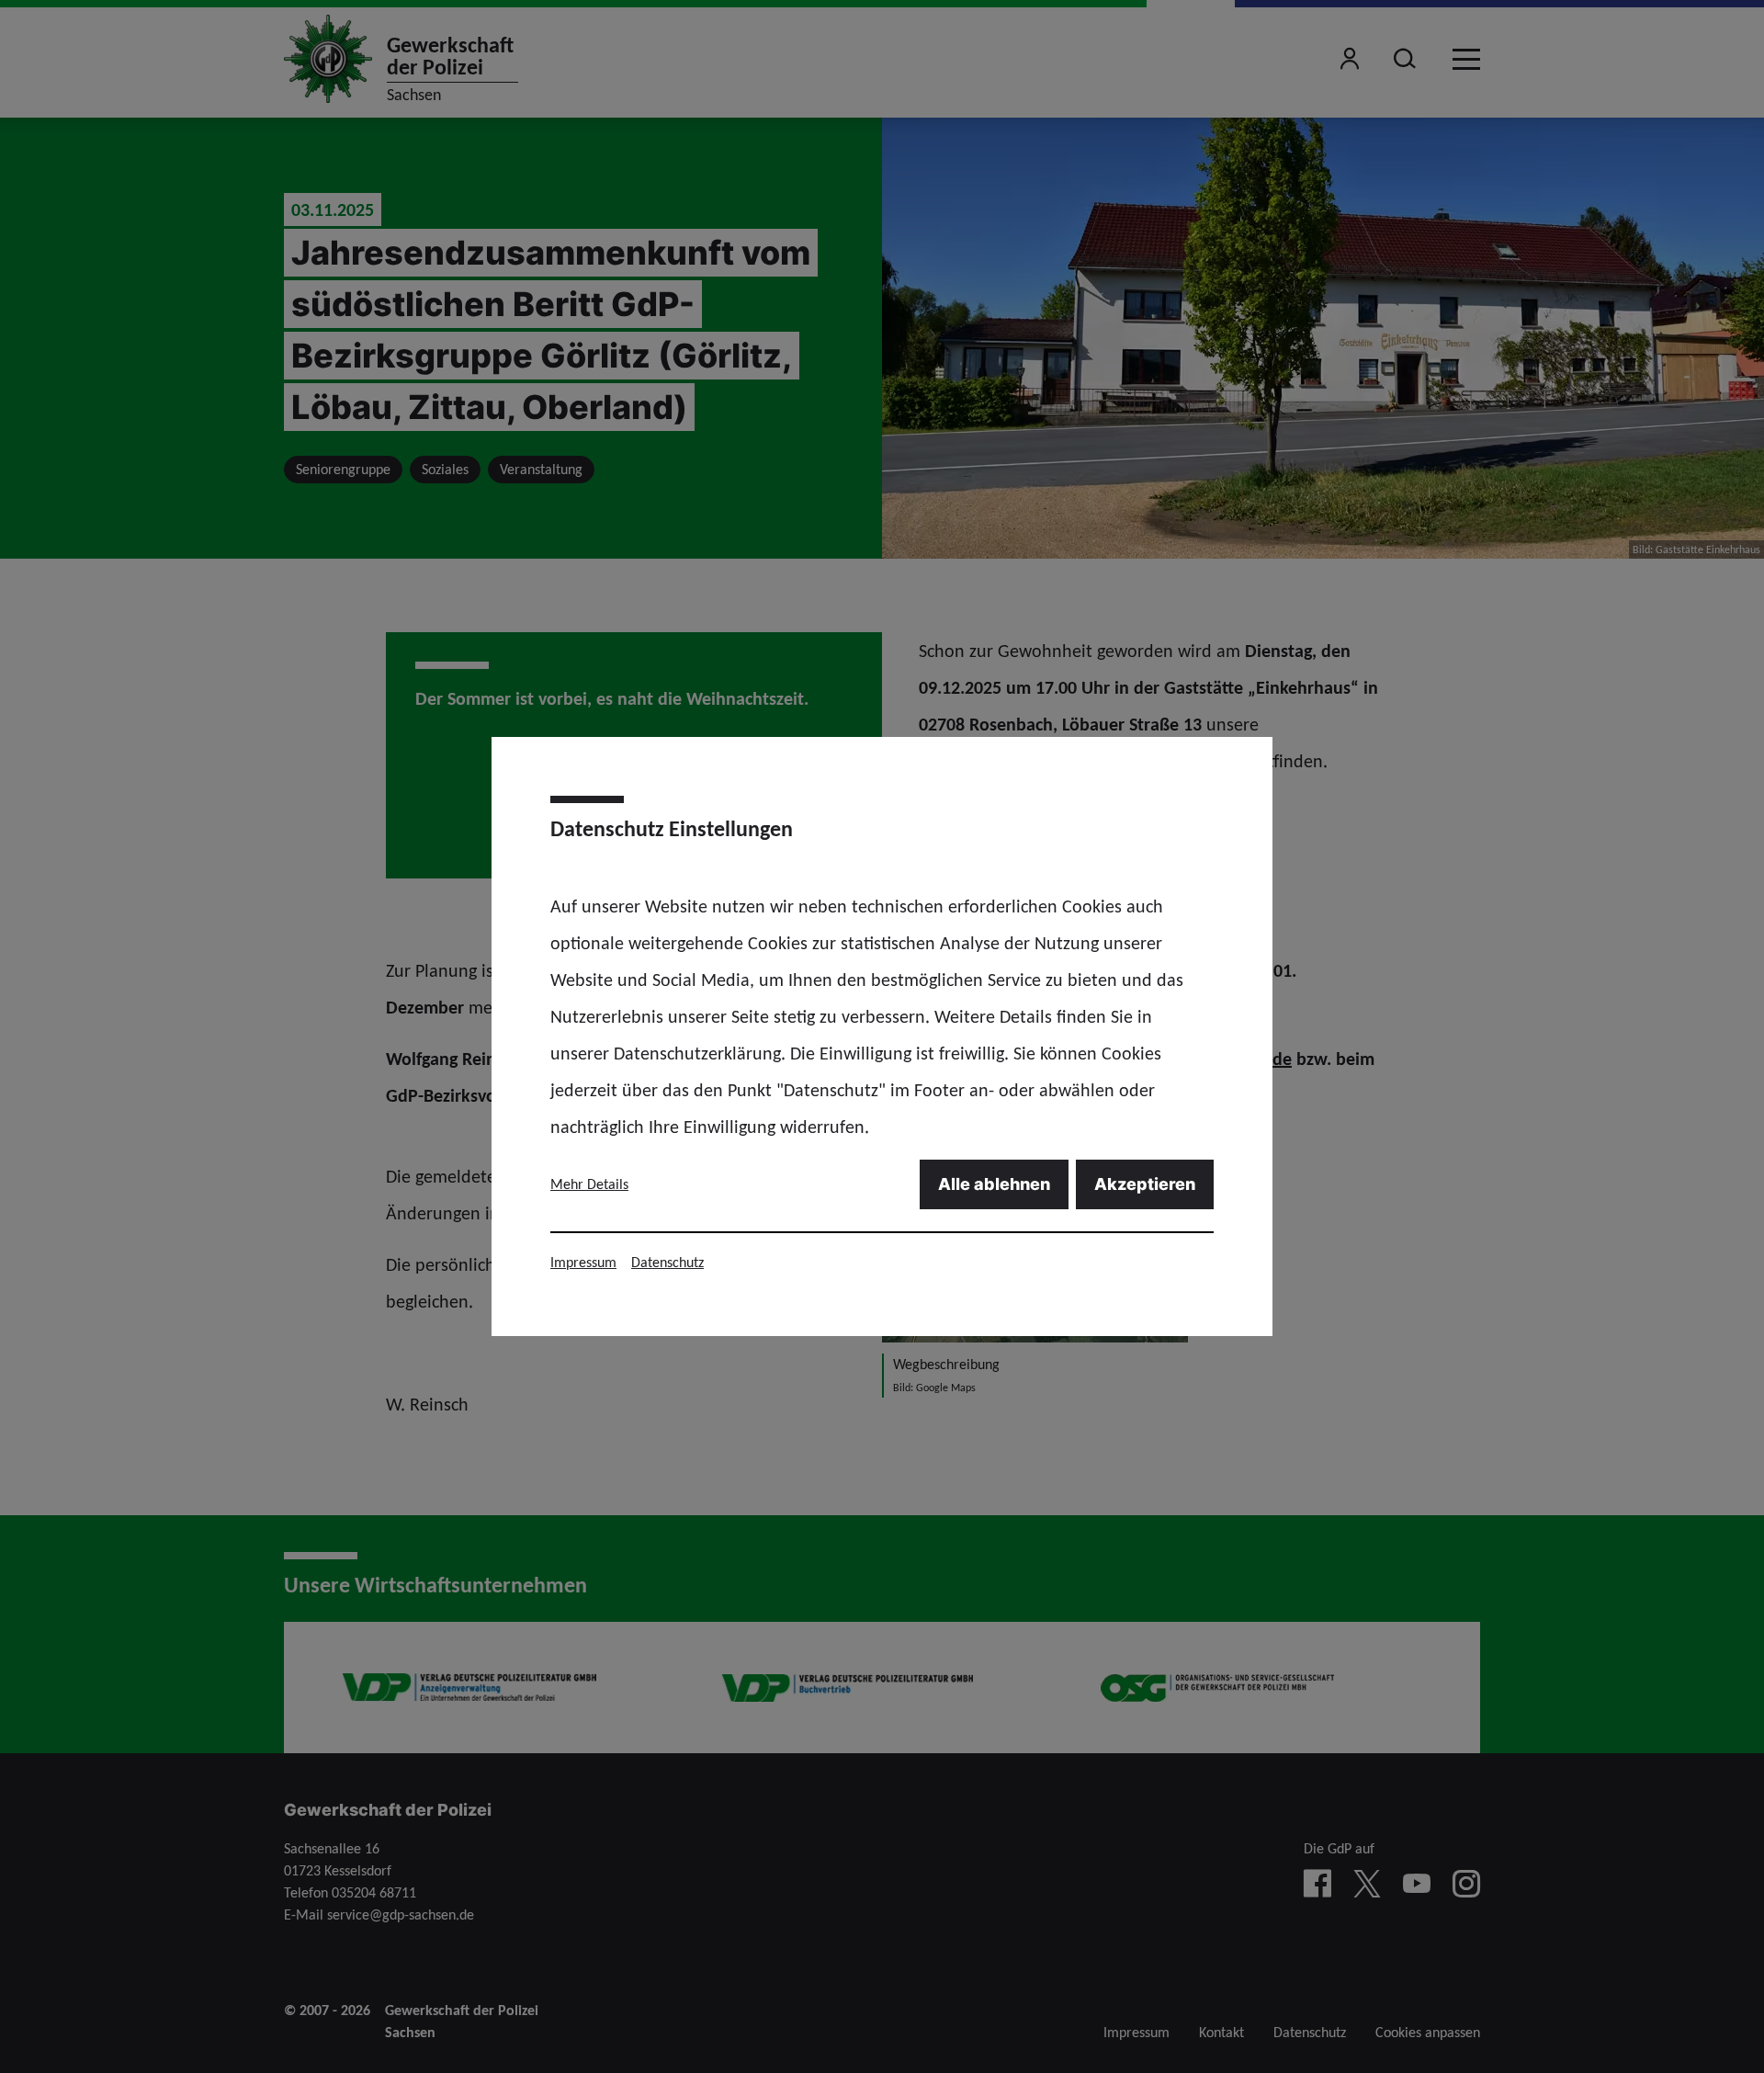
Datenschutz (667, 1262)
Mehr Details (589, 1184)
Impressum (583, 1262)
